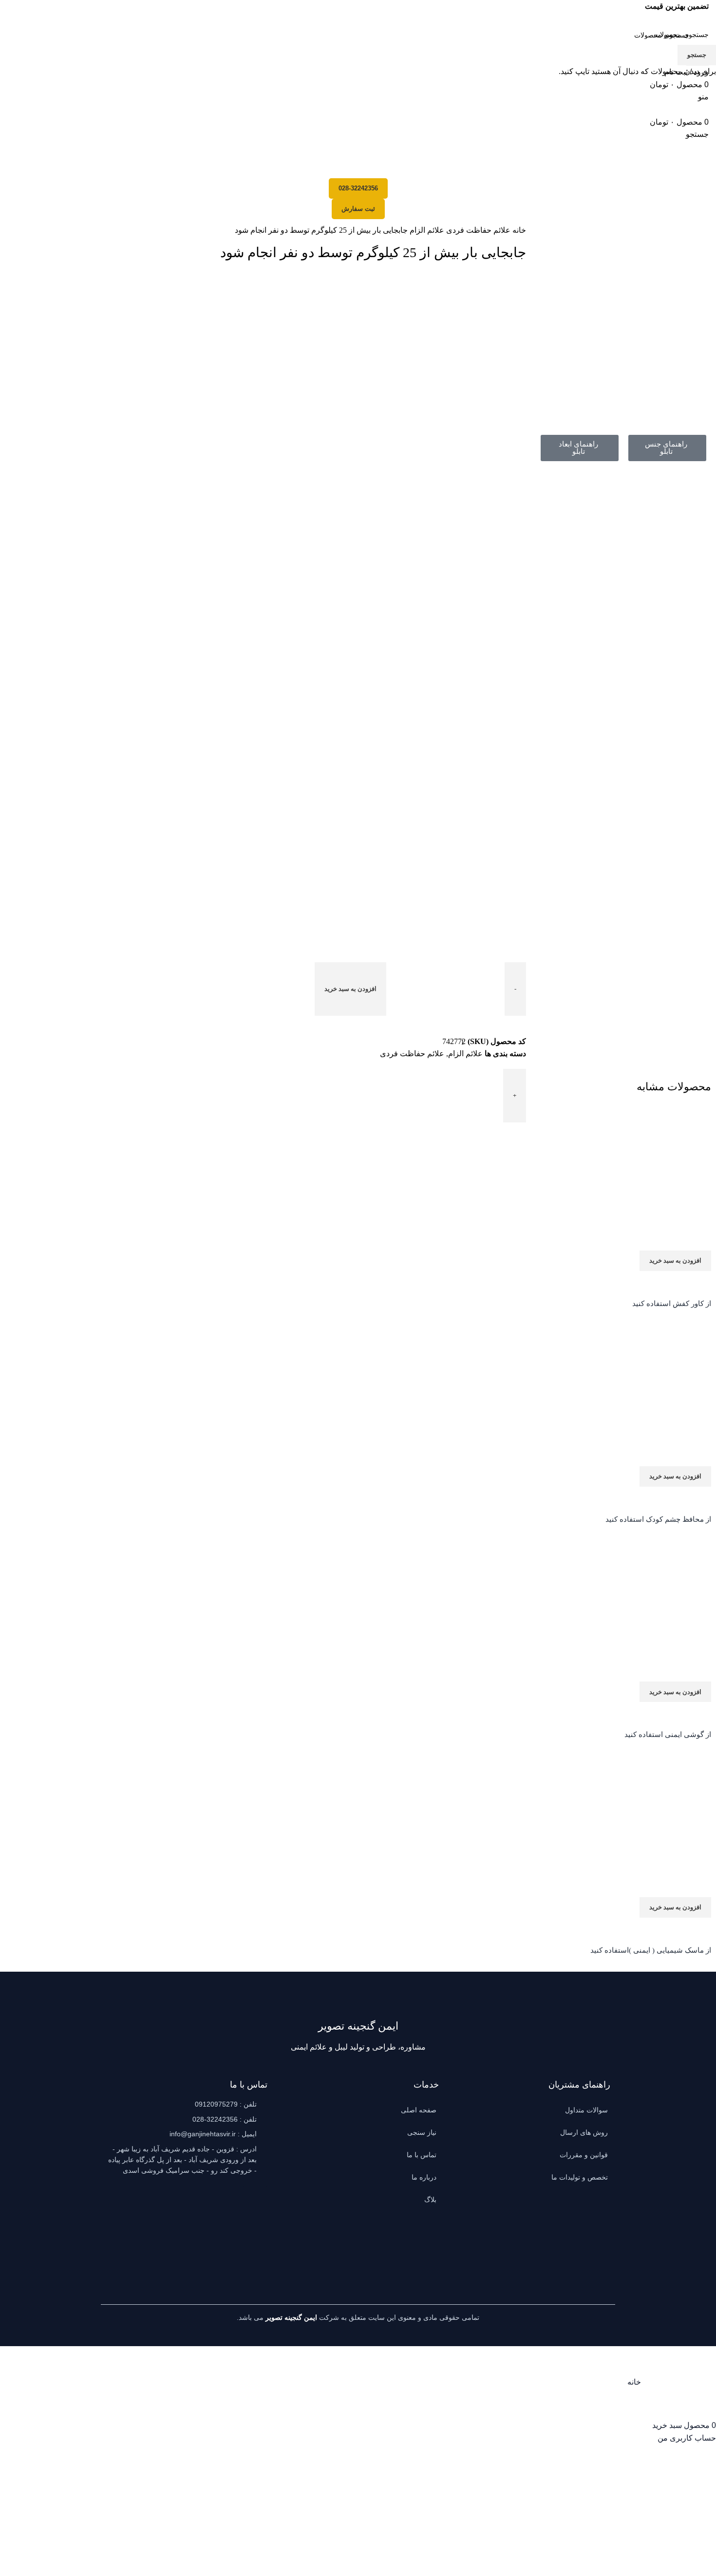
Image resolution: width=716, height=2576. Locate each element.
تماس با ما (422, 2155)
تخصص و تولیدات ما (580, 2177)
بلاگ (430, 2200)
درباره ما (424, 2177)
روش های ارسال (584, 2132)
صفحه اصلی (419, 2110)
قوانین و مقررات (584, 2155)
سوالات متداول (586, 2110)
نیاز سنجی (422, 2132)
